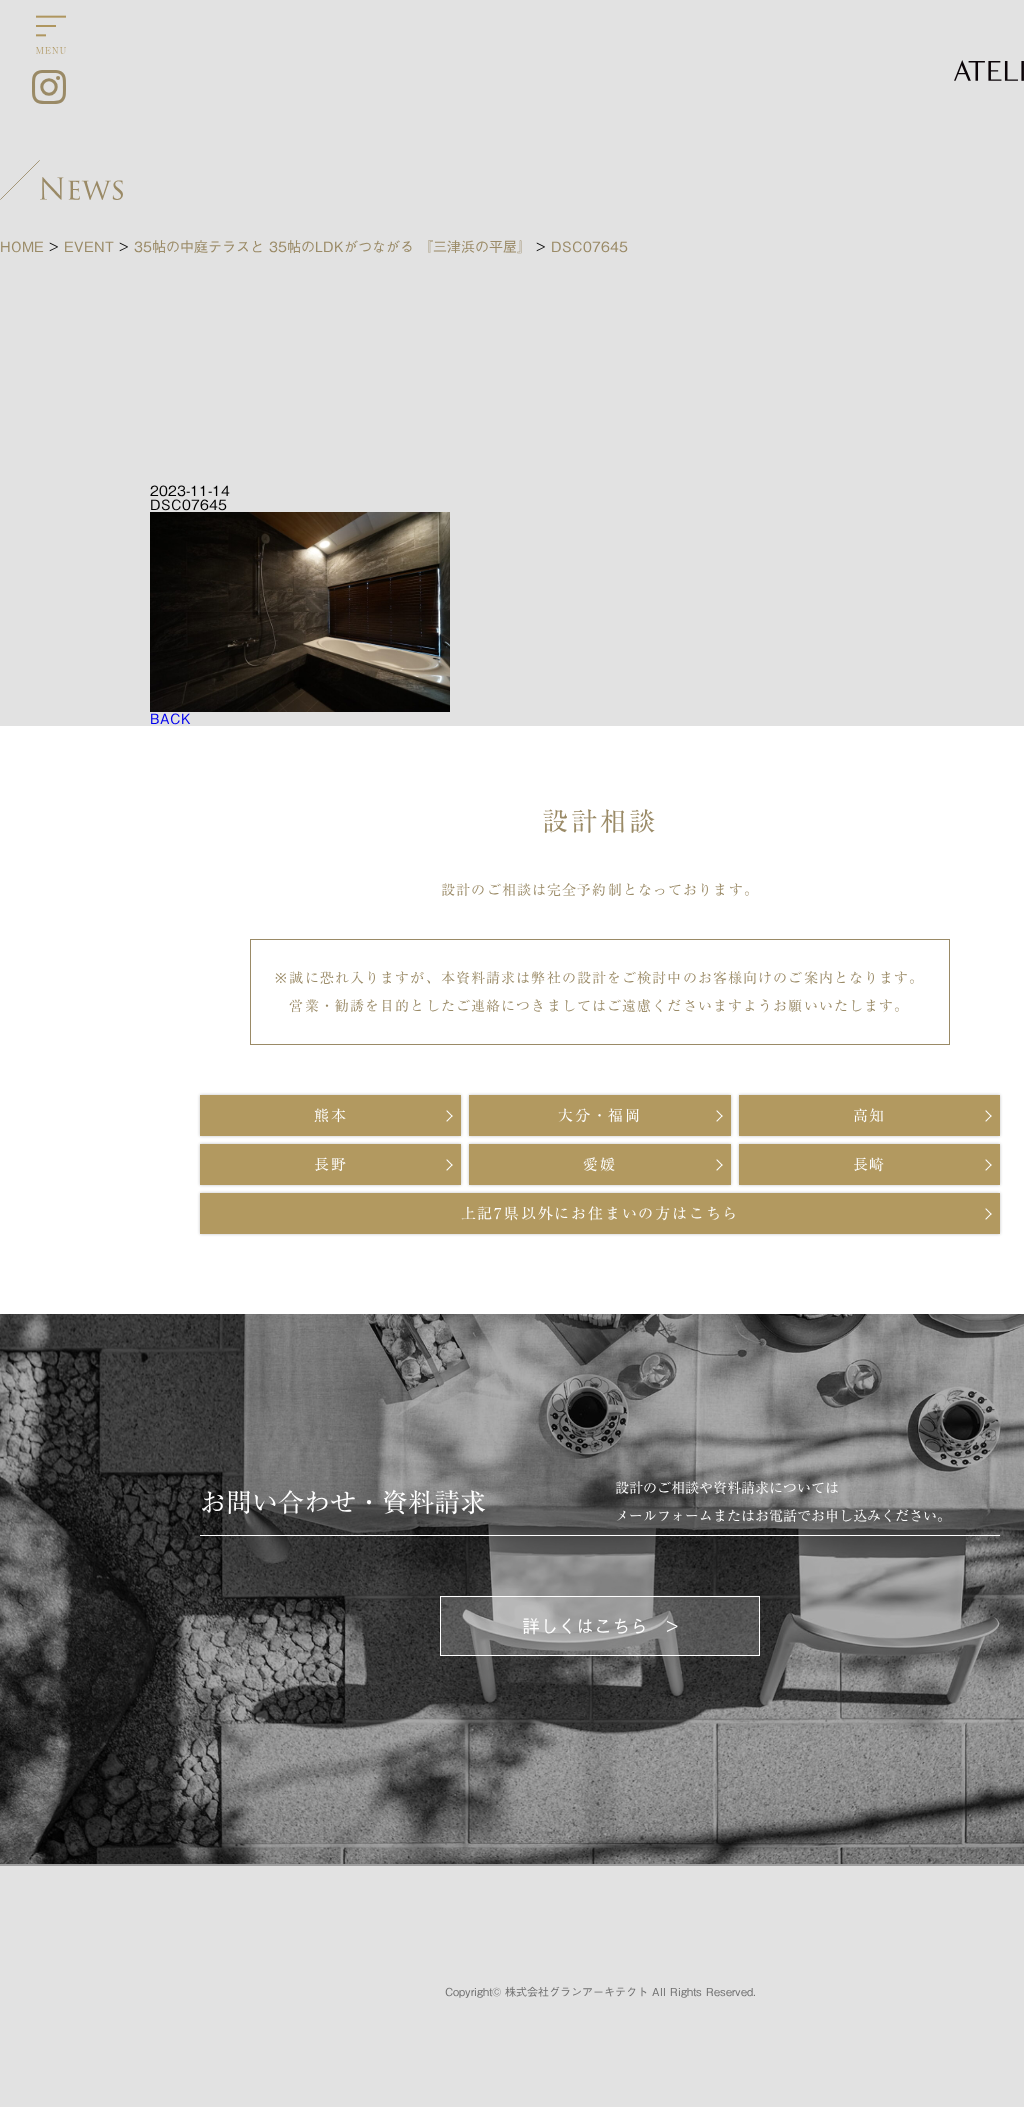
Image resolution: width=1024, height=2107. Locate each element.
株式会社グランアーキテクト (576, 1991)
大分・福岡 (600, 1115)
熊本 (331, 1115)
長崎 (870, 1164)
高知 (870, 1115)
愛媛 (600, 1164)
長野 (331, 1164)
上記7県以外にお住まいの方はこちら (600, 1213)
